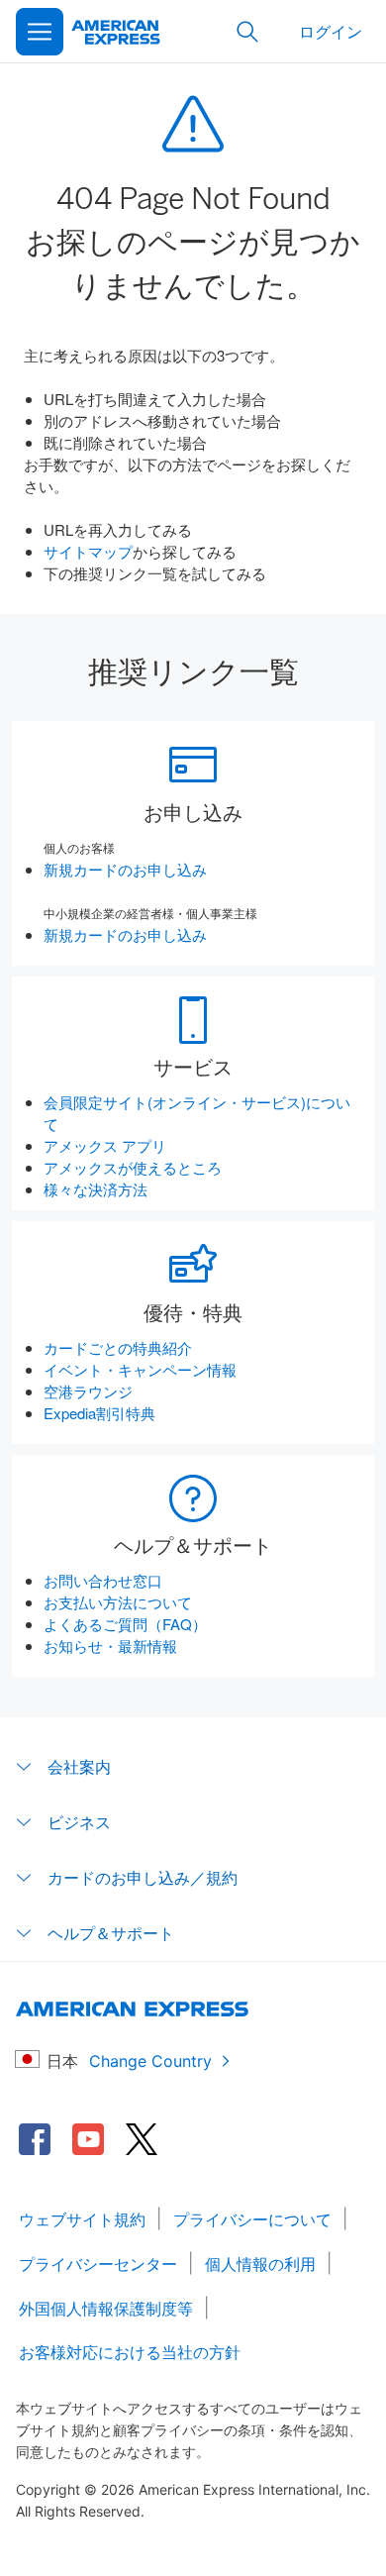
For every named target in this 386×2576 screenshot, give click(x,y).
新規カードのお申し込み (125, 869)
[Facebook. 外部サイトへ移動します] (35, 2139)
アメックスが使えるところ (133, 1167)
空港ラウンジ (88, 1391)
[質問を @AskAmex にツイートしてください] (142, 2139)
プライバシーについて (252, 2219)
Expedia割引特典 (99, 1413)
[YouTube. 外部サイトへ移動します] (88, 2139)
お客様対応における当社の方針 (130, 2352)
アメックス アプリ (105, 1145)
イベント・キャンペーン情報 (140, 1369)
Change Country (150, 2061)
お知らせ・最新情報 (110, 1646)
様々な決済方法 (96, 1189)
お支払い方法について (118, 1602)
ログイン (331, 31)
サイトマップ (88, 551)
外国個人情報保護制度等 (106, 2309)
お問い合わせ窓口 (103, 1580)
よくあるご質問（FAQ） (125, 1624)
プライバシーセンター (98, 2264)
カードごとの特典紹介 (118, 1347)
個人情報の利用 (260, 2264)
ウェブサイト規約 (82, 2219)
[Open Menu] (40, 32)
